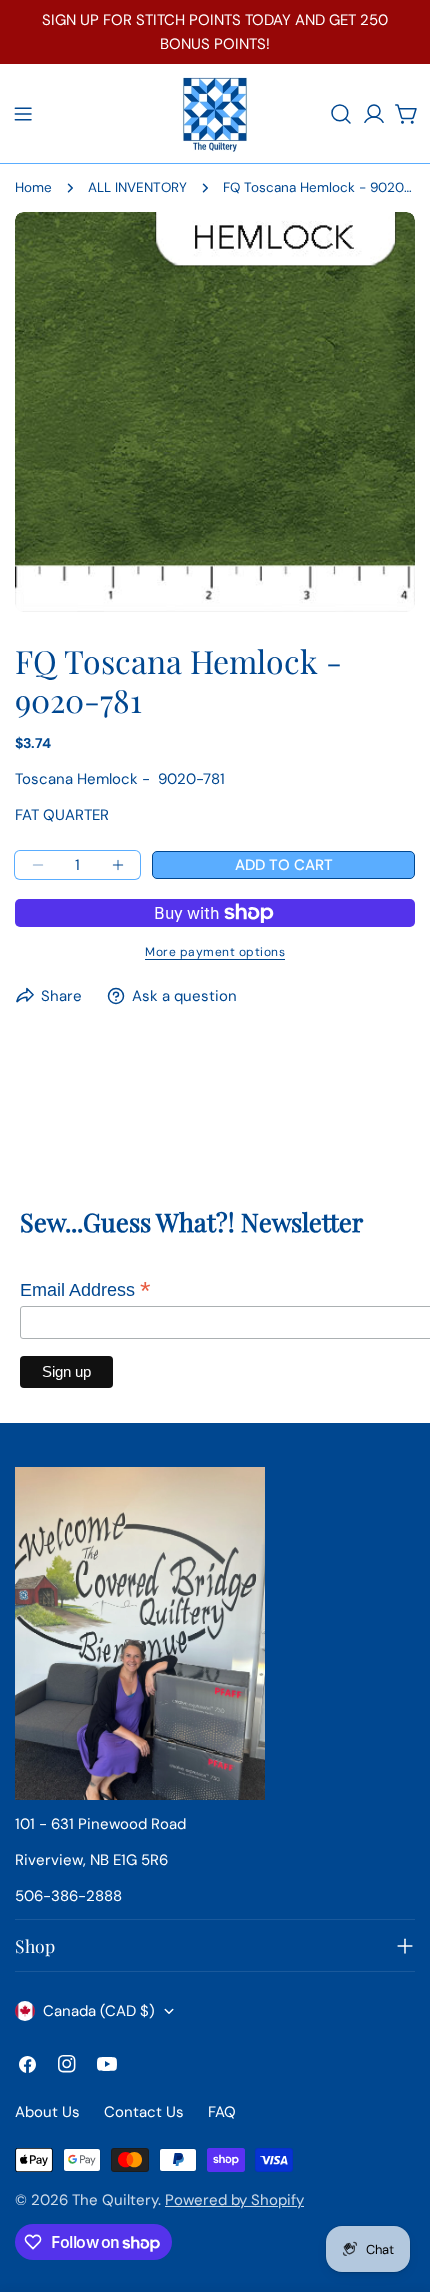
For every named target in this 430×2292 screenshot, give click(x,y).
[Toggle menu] (23, 114)
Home (33, 187)
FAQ (222, 2112)
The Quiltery (115, 2200)
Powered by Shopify (234, 2200)
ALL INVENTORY (137, 187)
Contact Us (144, 2112)
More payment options (215, 952)
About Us (47, 2112)
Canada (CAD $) (99, 2011)
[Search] (341, 114)
